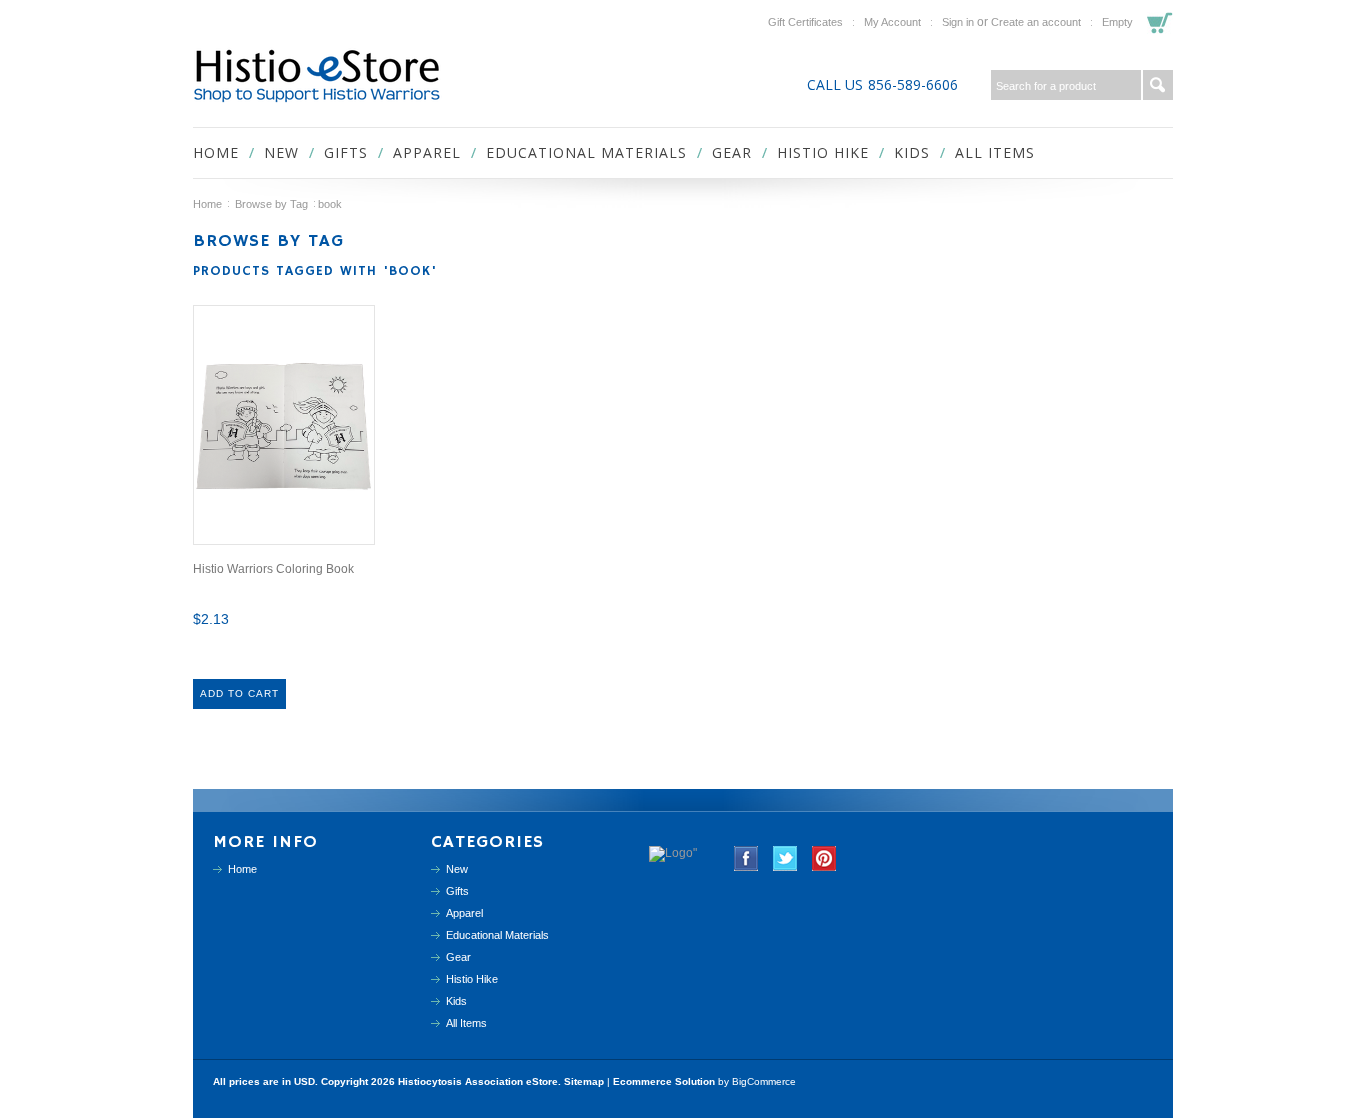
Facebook (746, 858)
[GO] (1158, 85)
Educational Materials (586, 152)
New (281, 152)
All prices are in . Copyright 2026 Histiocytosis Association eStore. (388, 1081)
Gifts (346, 152)
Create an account (1036, 22)
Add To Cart (239, 693)
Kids (912, 152)
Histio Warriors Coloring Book (273, 569)
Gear (732, 152)
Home (207, 204)
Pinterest (824, 858)
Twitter (785, 858)
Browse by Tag (271, 204)
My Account (892, 22)
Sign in (958, 22)
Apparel (427, 152)
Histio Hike (823, 152)
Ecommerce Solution (664, 1081)
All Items (995, 152)
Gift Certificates (805, 22)
